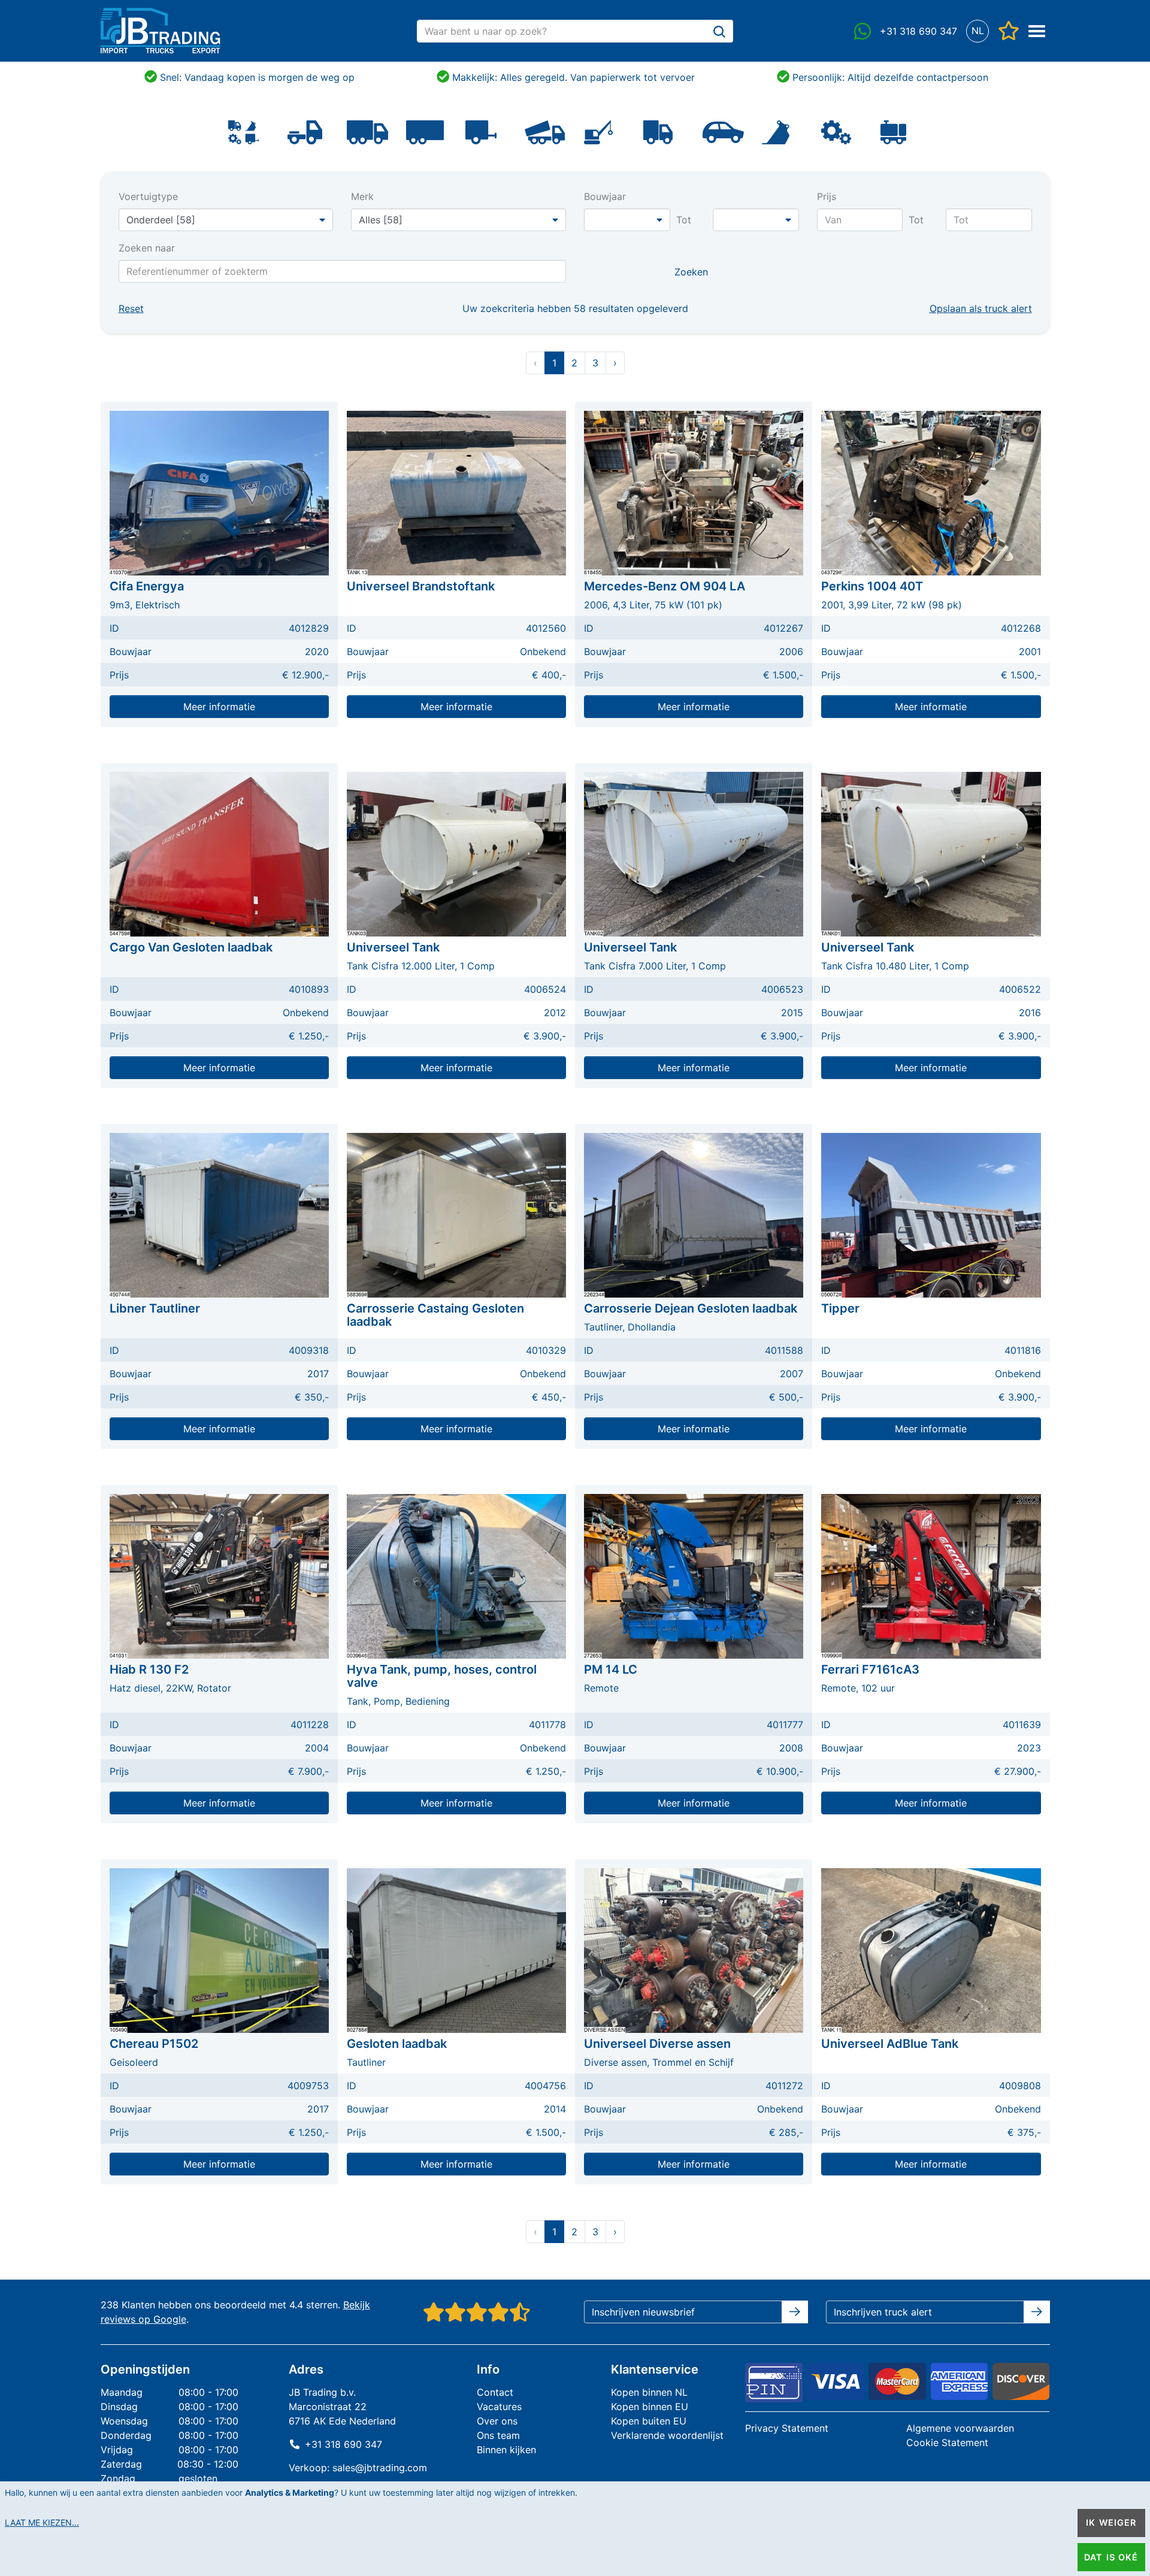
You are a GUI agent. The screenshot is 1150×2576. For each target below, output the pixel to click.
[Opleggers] (425, 131)
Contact (495, 2392)
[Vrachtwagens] (367, 131)
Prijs (827, 196)
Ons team (498, 2435)
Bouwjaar (605, 196)
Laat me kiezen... (42, 2522)
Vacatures (499, 2407)
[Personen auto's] (723, 131)
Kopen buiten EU (649, 2421)
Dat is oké (1111, 2557)
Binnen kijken (506, 2450)
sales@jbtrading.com (380, 2468)
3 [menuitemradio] (595, 363)
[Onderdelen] (836, 131)
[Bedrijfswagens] (658, 131)
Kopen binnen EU (650, 2407)
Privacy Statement (787, 2428)
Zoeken (691, 272)
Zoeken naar (147, 248)
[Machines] (598, 131)
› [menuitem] (615, 363)
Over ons (497, 2421)
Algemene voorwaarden (960, 2428)
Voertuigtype (148, 196)
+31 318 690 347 (344, 2444)
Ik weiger (1111, 2522)
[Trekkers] (305, 131)
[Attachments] (776, 131)
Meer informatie (219, 707)
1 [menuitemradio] (554, 363)
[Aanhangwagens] (481, 131)
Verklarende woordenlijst (667, 2435)
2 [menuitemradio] (574, 363)
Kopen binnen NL (649, 2392)
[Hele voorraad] (244, 131)
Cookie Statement (947, 2442)
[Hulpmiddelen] (893, 131)
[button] (978, 31)
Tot (684, 220)
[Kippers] (545, 131)
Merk (362, 196)
